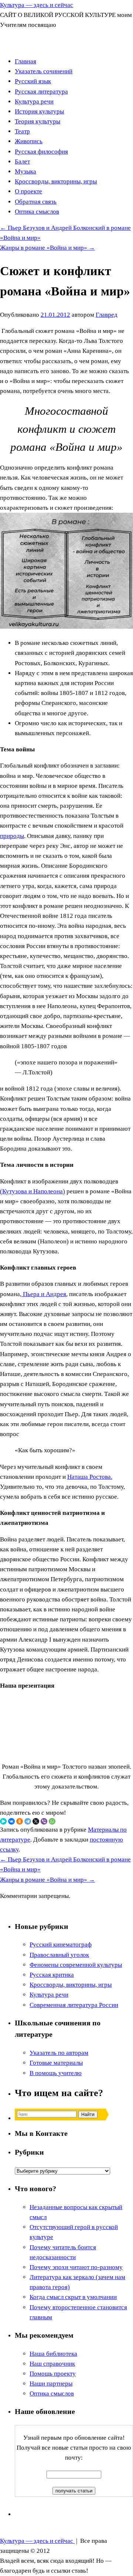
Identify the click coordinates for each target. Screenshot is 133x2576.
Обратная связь (36, 202)
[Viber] (44, 1821)
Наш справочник (52, 2364)
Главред (107, 315)
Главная (25, 61)
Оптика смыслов (37, 212)
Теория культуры (37, 121)
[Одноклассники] (20, 1821)
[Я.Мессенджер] (3, 1821)
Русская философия (41, 152)
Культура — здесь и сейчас (37, 5)
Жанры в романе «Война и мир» (47, 248)
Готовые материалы (56, 2063)
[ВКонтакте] (11, 1821)
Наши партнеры (51, 2384)
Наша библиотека (53, 2354)
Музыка (25, 171)
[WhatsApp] (52, 1821)
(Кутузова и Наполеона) (33, 1191)
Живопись (29, 141)
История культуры (39, 111)
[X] (36, 1821)
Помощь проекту (53, 2374)
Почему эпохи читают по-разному (76, 2267)
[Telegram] (28, 1821)
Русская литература (41, 92)
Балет (22, 162)
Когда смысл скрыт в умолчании (73, 2297)
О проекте (28, 191)
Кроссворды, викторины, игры (56, 181)
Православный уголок (59, 1955)
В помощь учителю (56, 2073)
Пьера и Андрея (44, 1294)
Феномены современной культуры (76, 1965)
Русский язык (33, 81)
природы (12, 836)
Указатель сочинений (44, 71)
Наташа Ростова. (90, 1477)
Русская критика (52, 1975)
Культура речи (34, 101)
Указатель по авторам (59, 2053)
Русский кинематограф (61, 1945)
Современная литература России (74, 2005)
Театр (22, 131)
